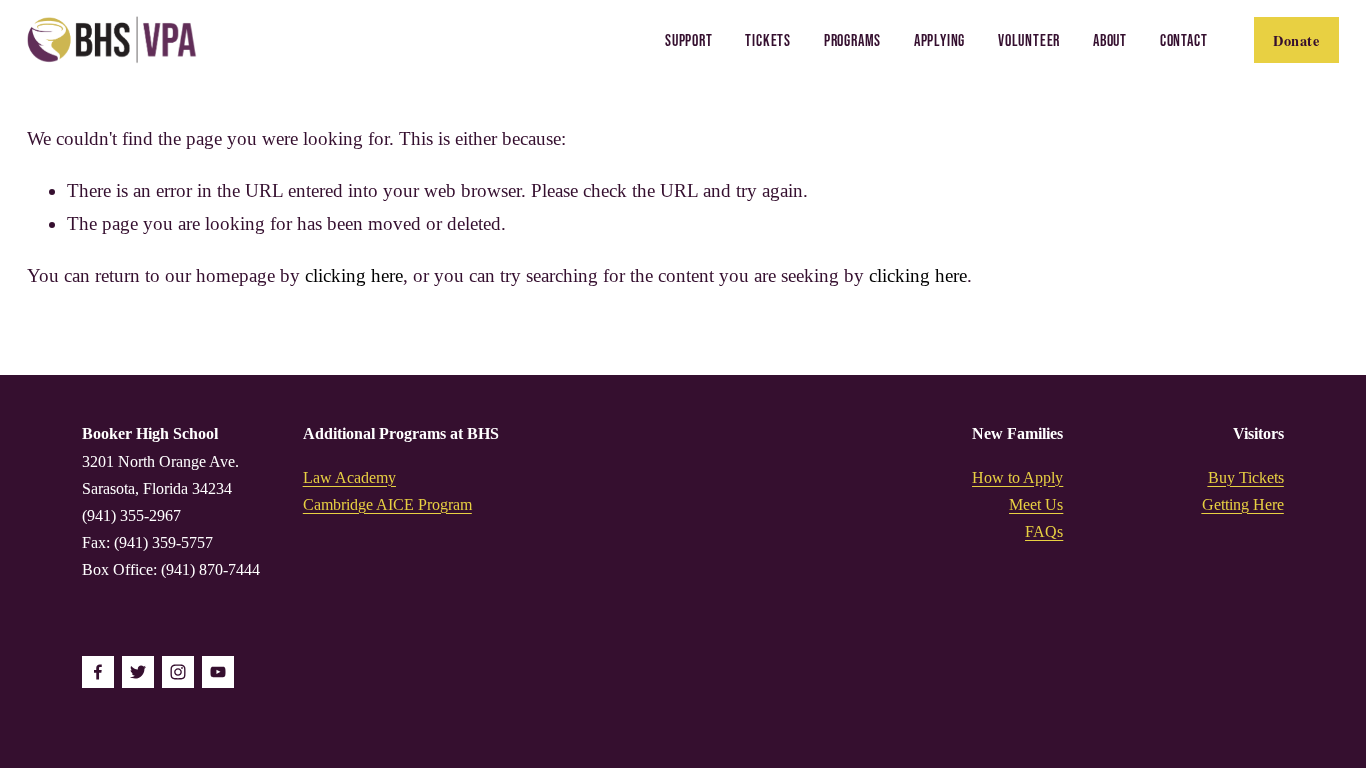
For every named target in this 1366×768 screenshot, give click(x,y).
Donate (1296, 40)
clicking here (354, 275)
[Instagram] (178, 672)
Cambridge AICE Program (387, 504)
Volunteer (1029, 40)
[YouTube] (218, 672)
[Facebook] (98, 672)
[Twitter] (138, 672)
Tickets (768, 40)
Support (689, 40)
